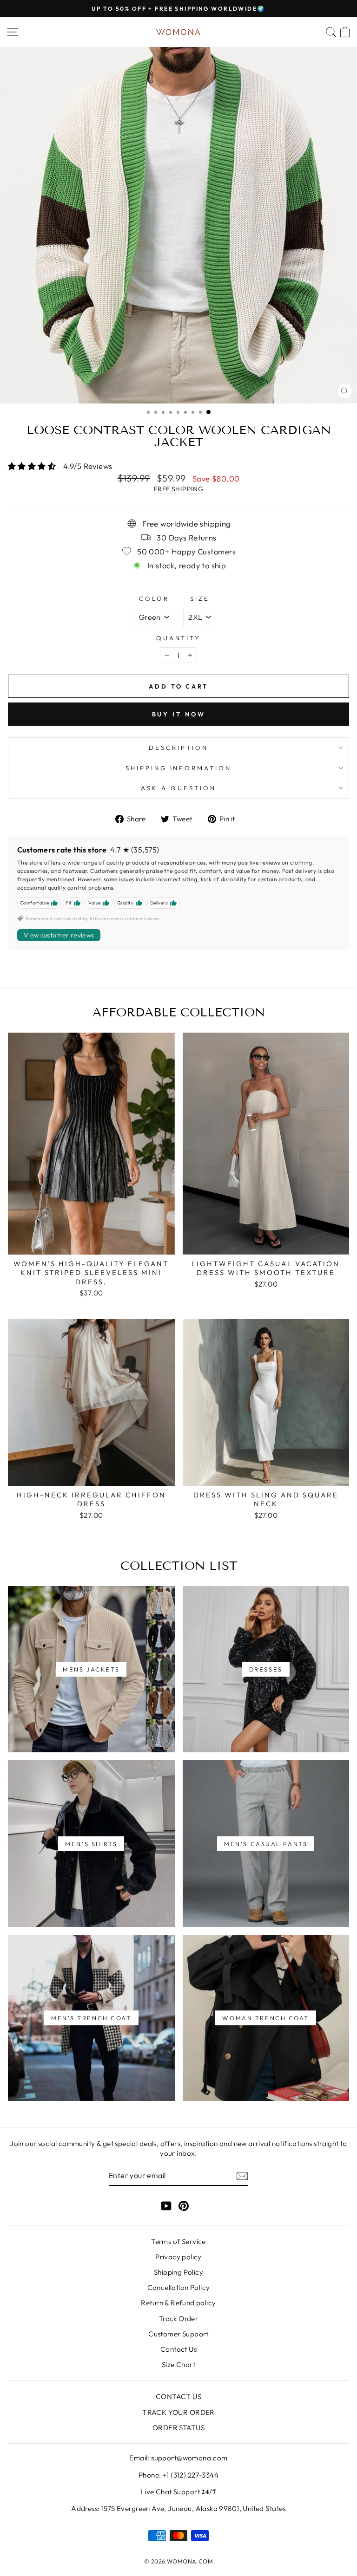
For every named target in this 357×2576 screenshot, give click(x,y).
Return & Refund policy (178, 2303)
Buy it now (179, 714)
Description (178, 748)
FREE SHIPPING (178, 489)
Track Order (179, 2319)
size (200, 598)
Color (154, 598)
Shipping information (179, 768)
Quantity (179, 638)
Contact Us (178, 2349)
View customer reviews (59, 935)
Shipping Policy (178, 2272)
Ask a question (178, 788)
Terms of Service (178, 2241)
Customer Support (178, 2334)
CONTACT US (178, 2397)
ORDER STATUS (178, 2428)
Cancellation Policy (179, 2287)
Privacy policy (178, 2257)
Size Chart (178, 2365)
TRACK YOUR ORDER (178, 2412)
